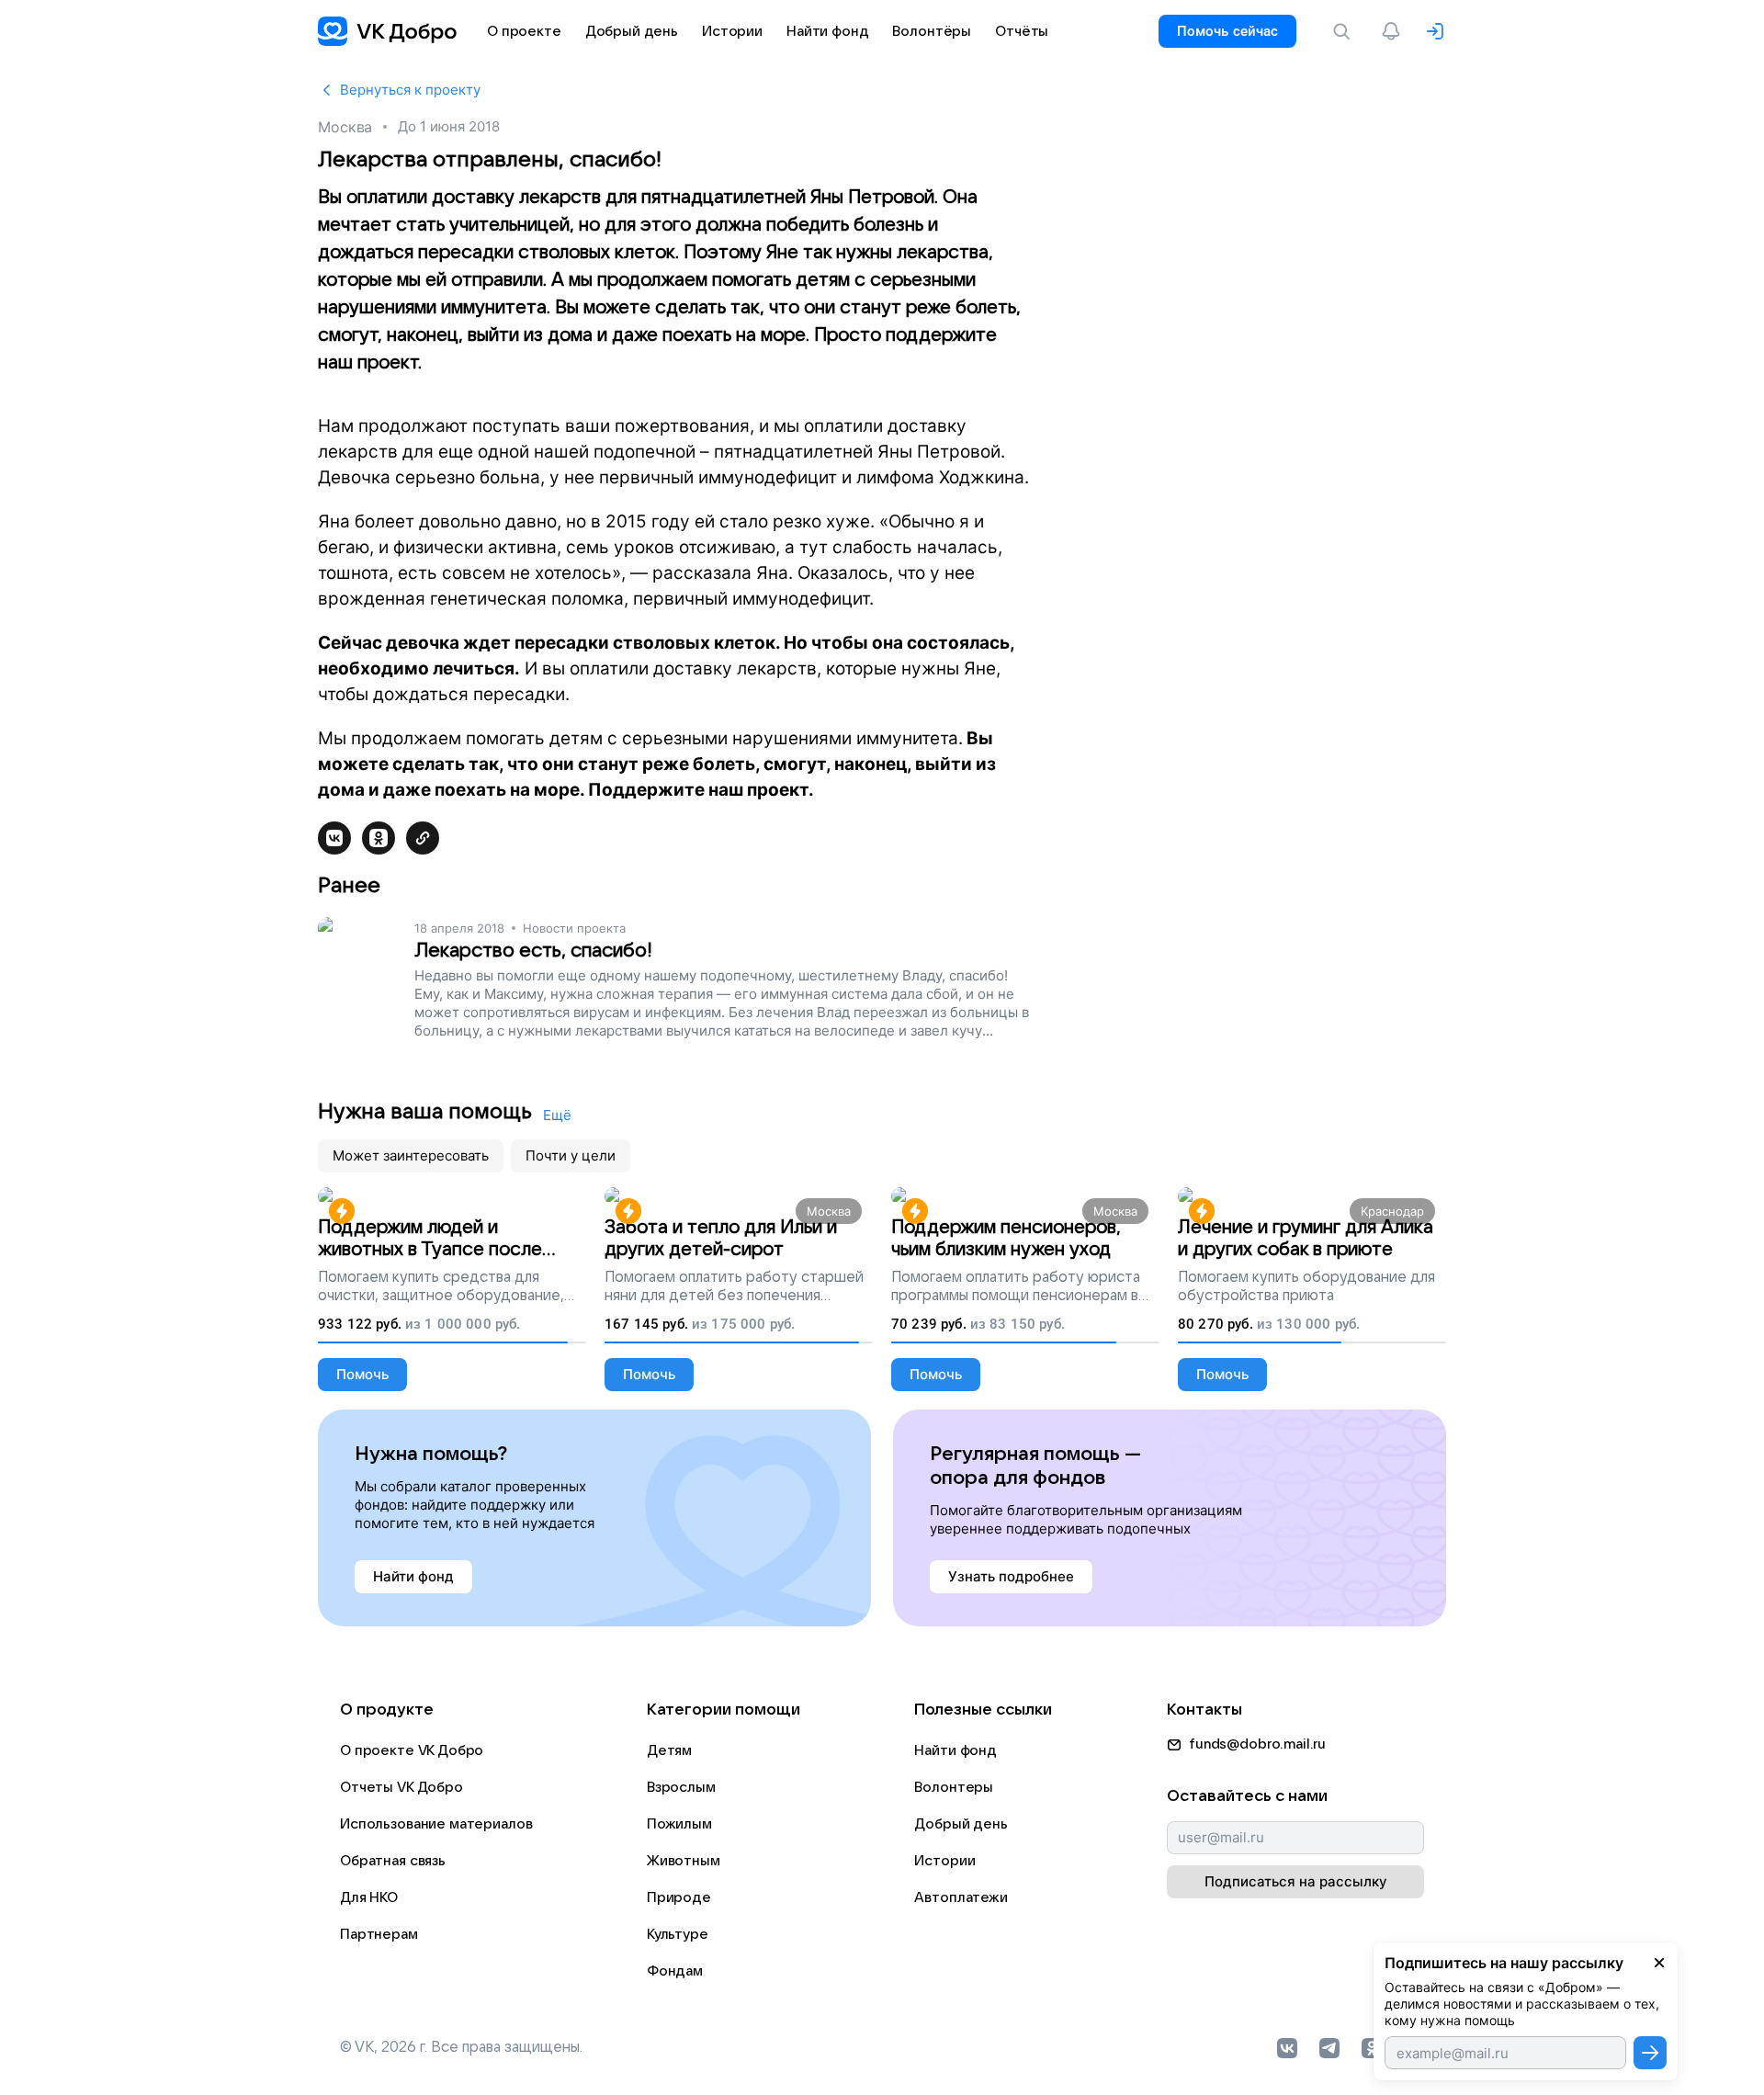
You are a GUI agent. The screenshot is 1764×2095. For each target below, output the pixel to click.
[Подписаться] (1650, 2053)
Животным (684, 1861)
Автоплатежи (961, 1897)
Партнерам (379, 1934)
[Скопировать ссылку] (423, 838)
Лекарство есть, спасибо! (533, 951)
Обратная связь (393, 1861)
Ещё (557, 1115)
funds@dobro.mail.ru (1257, 1744)
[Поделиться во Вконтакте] (334, 838)
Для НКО (369, 1897)
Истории (944, 1861)
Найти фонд (955, 1750)
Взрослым (681, 1787)
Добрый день (961, 1824)
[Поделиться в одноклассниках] (379, 838)
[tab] (411, 1156)
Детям (669, 1750)
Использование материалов (436, 1824)
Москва (345, 127)
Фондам (675, 1971)
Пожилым (679, 1824)
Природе (679, 1897)
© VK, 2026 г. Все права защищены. (461, 2047)
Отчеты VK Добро (401, 1787)
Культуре (678, 1934)
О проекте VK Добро (412, 1750)
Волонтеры (954, 1787)
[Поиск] (1345, 31)
